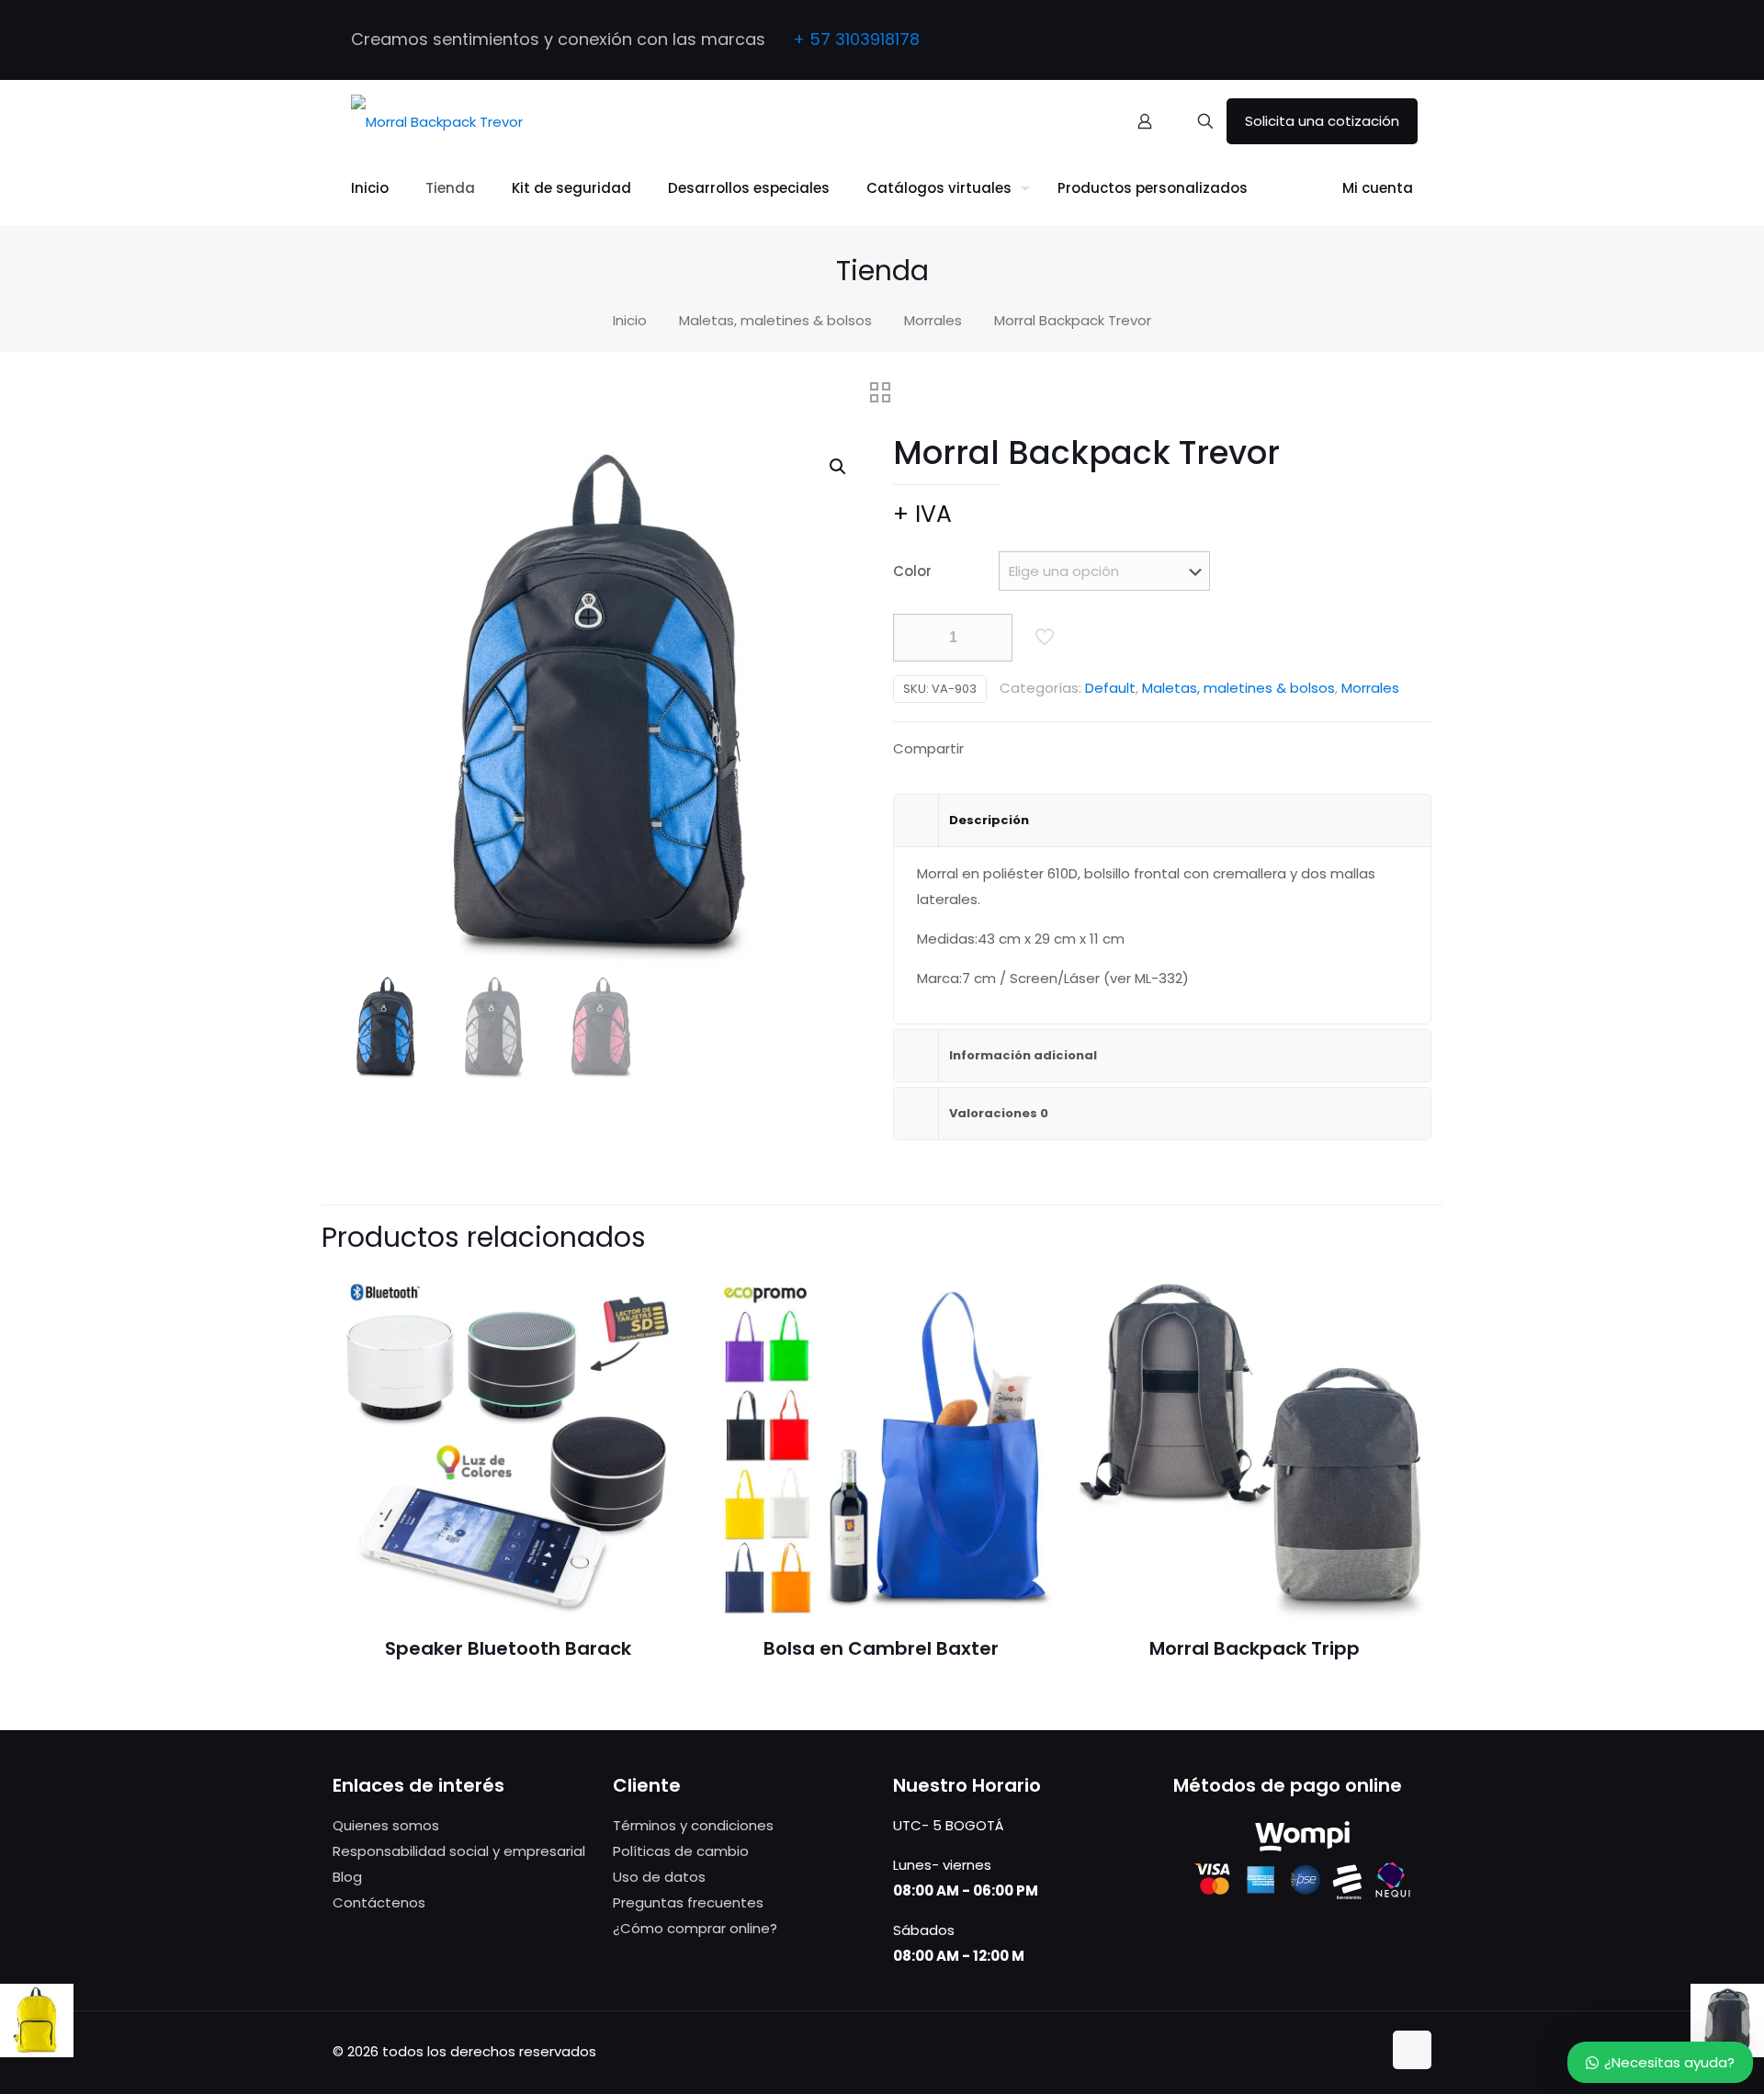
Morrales (933, 320)
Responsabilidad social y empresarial (459, 1851)
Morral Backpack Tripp (1255, 1648)
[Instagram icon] (1393, 41)
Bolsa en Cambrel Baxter (881, 1648)
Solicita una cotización (1322, 121)
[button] (839, 467)
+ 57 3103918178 (856, 39)
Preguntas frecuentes (688, 1902)
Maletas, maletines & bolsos (775, 320)
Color (912, 571)
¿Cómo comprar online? (695, 1928)
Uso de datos (659, 1877)
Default (1110, 688)
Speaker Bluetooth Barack (508, 1648)
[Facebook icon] (1370, 41)
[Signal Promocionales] (437, 121)
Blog (347, 1877)
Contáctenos (379, 1902)
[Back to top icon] (1412, 2050)
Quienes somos (386, 1825)
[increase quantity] (992, 638)
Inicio (630, 320)
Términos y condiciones (693, 1825)
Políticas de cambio (681, 1851)
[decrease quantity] (914, 638)
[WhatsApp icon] (1347, 41)
